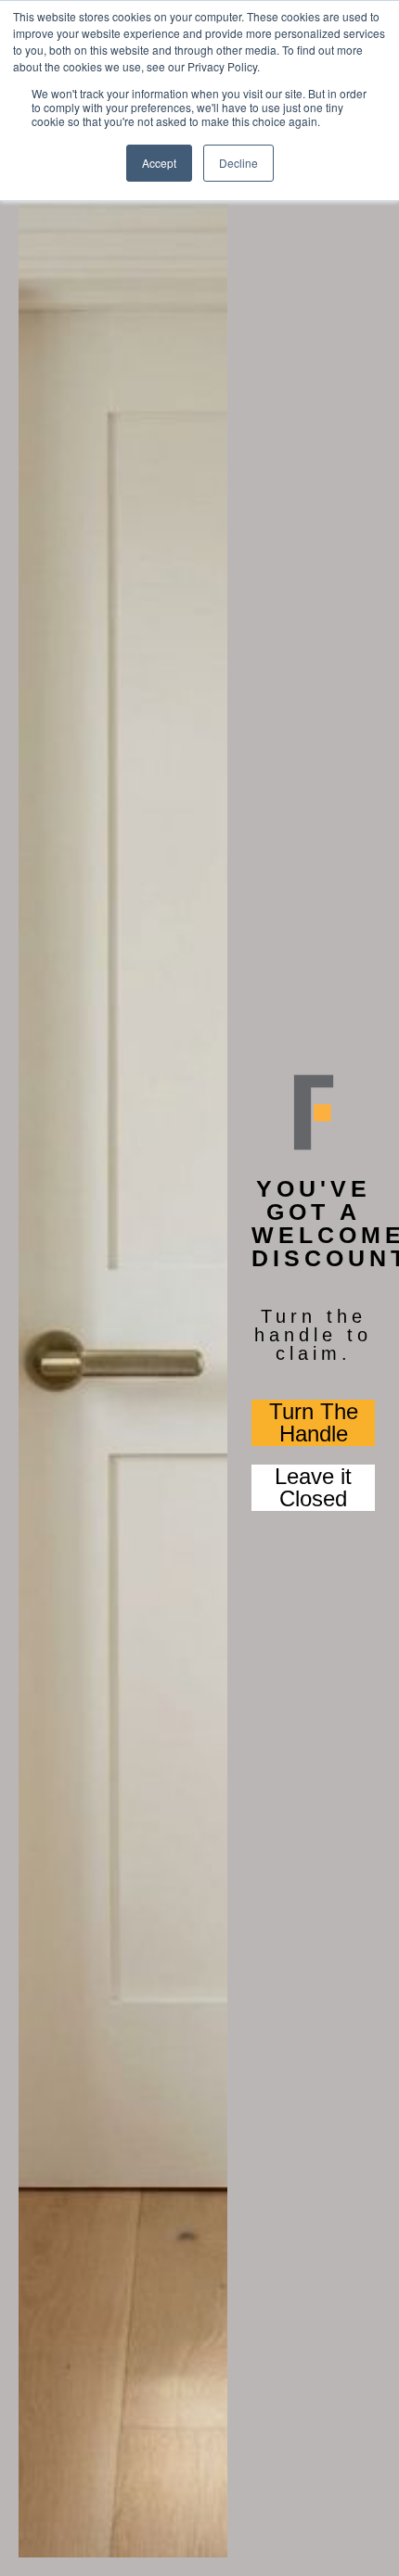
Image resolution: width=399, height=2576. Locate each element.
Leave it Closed (313, 1488)
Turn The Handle (314, 1423)
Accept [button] (159, 163)
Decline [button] (238, 163)
